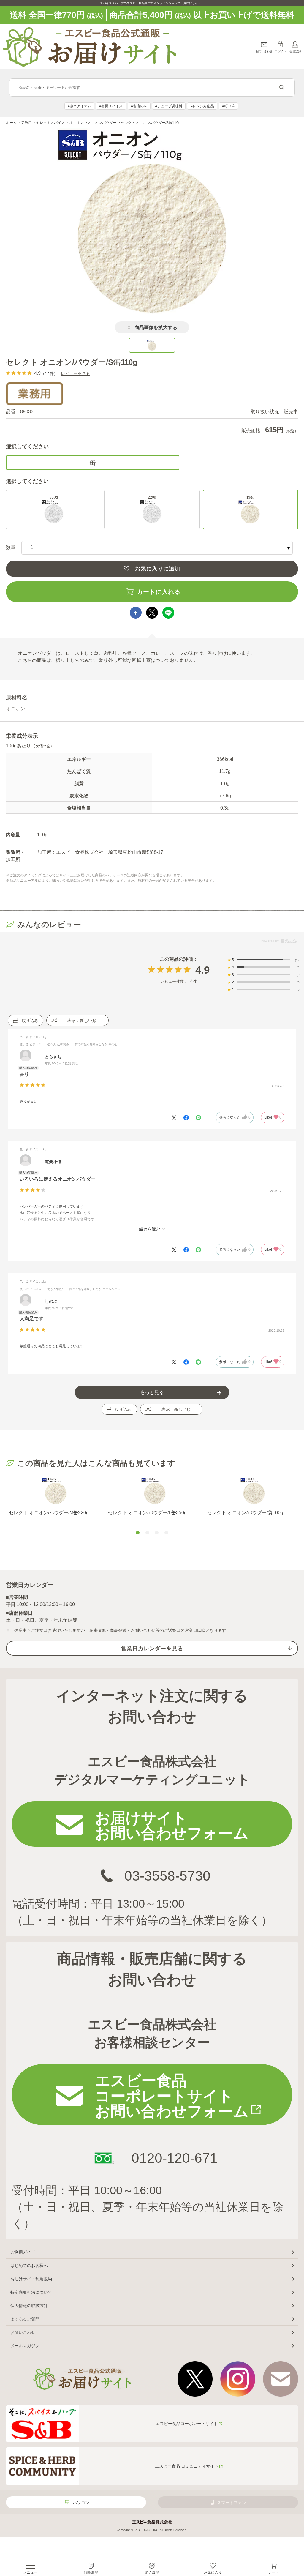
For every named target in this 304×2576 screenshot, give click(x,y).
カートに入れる (159, 592)
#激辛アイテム (79, 106)
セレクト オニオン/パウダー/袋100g (245, 1513)
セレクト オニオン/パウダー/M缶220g (49, 1513)
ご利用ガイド (23, 2252)
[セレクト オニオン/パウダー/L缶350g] (155, 1491)
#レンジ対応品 (202, 106)
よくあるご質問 (25, 2319)
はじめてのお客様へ (29, 2266)
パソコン (81, 2503)
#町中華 (228, 106)
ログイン (280, 51)
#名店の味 (139, 106)
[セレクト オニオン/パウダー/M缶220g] (56, 1491)
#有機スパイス (111, 106)
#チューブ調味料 (169, 106)
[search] (282, 88)
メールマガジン (25, 2346)
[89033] (152, 345)
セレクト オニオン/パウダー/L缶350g (147, 1513)
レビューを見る (75, 373)
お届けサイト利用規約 (31, 2279)
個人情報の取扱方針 (29, 2306)
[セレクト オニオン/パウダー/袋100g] (254, 1491)
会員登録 (295, 51)
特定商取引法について (31, 2292)
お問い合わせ (264, 51)
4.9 (202, 970)
